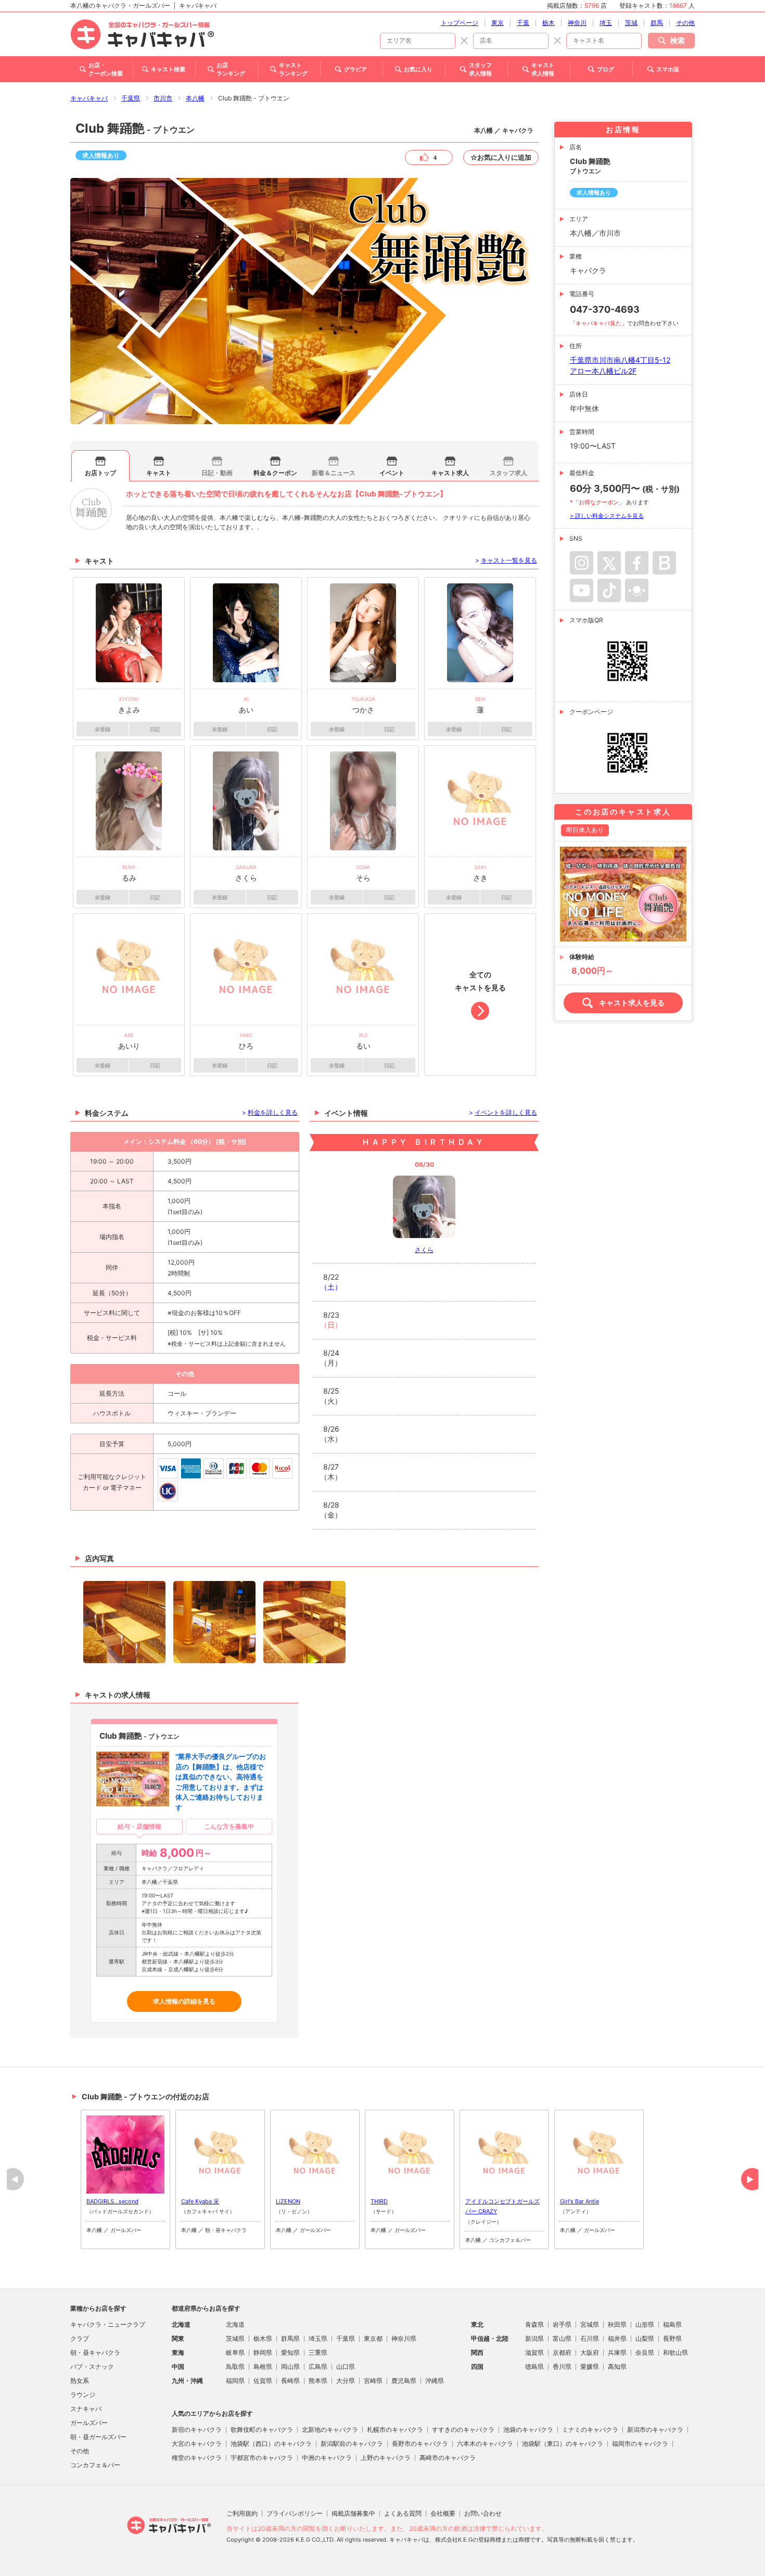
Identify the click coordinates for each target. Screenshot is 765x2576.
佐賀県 (263, 2381)
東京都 (373, 2338)
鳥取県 (235, 2367)
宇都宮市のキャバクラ (262, 2458)
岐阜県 (235, 2352)
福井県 (617, 2338)
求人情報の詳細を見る (184, 2001)
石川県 (590, 2338)
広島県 (318, 2367)
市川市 (163, 98)
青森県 (534, 2324)
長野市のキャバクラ (420, 2444)
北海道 (235, 2324)
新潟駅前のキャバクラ (352, 2444)
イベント (392, 473)
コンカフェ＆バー (95, 2465)
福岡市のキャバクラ (640, 2444)
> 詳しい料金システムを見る (607, 516)
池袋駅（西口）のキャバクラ (271, 2444)
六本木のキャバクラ (485, 2444)
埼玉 (606, 23)
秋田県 (617, 2324)
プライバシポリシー (295, 2513)
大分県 (346, 2381)
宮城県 (590, 2324)
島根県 (263, 2367)
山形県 (645, 2324)
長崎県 (290, 2381)
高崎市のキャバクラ (448, 2458)
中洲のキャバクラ (327, 2458)
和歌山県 (675, 2352)
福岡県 (235, 2381)
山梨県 (645, 2338)
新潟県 (534, 2338)
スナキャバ (86, 2409)
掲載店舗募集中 (353, 2513)
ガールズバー (89, 2423)
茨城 (631, 23)
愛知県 (290, 2352)
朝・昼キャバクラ (95, 2352)
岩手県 (562, 2324)
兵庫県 (617, 2352)
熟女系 (80, 2381)
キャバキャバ (89, 98)
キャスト (159, 473)
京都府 (562, 2352)
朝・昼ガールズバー (98, 2437)
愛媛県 (590, 2367)
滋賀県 (534, 2352)
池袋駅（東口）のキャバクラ (563, 2444)
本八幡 (195, 98)
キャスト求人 (450, 473)
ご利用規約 (242, 2513)
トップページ (460, 23)
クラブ (80, 2338)
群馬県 (290, 2338)
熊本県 (318, 2381)
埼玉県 (318, 2338)
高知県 (617, 2367)
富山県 (562, 2338)
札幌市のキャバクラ (395, 2430)
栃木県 (263, 2338)
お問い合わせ (483, 2513)
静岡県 (263, 2352)
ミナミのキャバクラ (590, 2430)
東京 (498, 23)
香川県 (562, 2367)
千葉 (523, 23)
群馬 (657, 23)
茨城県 (235, 2338)
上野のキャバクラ (386, 2458)
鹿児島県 (404, 2381)
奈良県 (645, 2352)
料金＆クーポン (275, 473)
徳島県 (534, 2367)
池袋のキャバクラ (528, 2430)
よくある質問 (403, 2513)
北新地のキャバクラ (330, 2430)
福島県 (672, 2324)
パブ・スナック (92, 2367)
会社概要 (443, 2513)
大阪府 (590, 2352)
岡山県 (290, 2367)
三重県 (318, 2352)
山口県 (346, 2367)
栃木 (549, 23)
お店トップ (100, 473)
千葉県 (131, 98)
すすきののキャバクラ (463, 2430)
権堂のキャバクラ (197, 2458)
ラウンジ (83, 2395)
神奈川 (577, 23)
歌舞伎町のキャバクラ (262, 2430)
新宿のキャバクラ (197, 2430)
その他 (685, 23)
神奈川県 (404, 2338)
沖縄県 (435, 2381)
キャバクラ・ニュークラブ (108, 2324)
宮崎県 (373, 2381)
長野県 (672, 2338)
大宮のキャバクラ (197, 2444)
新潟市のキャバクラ (655, 2430)
